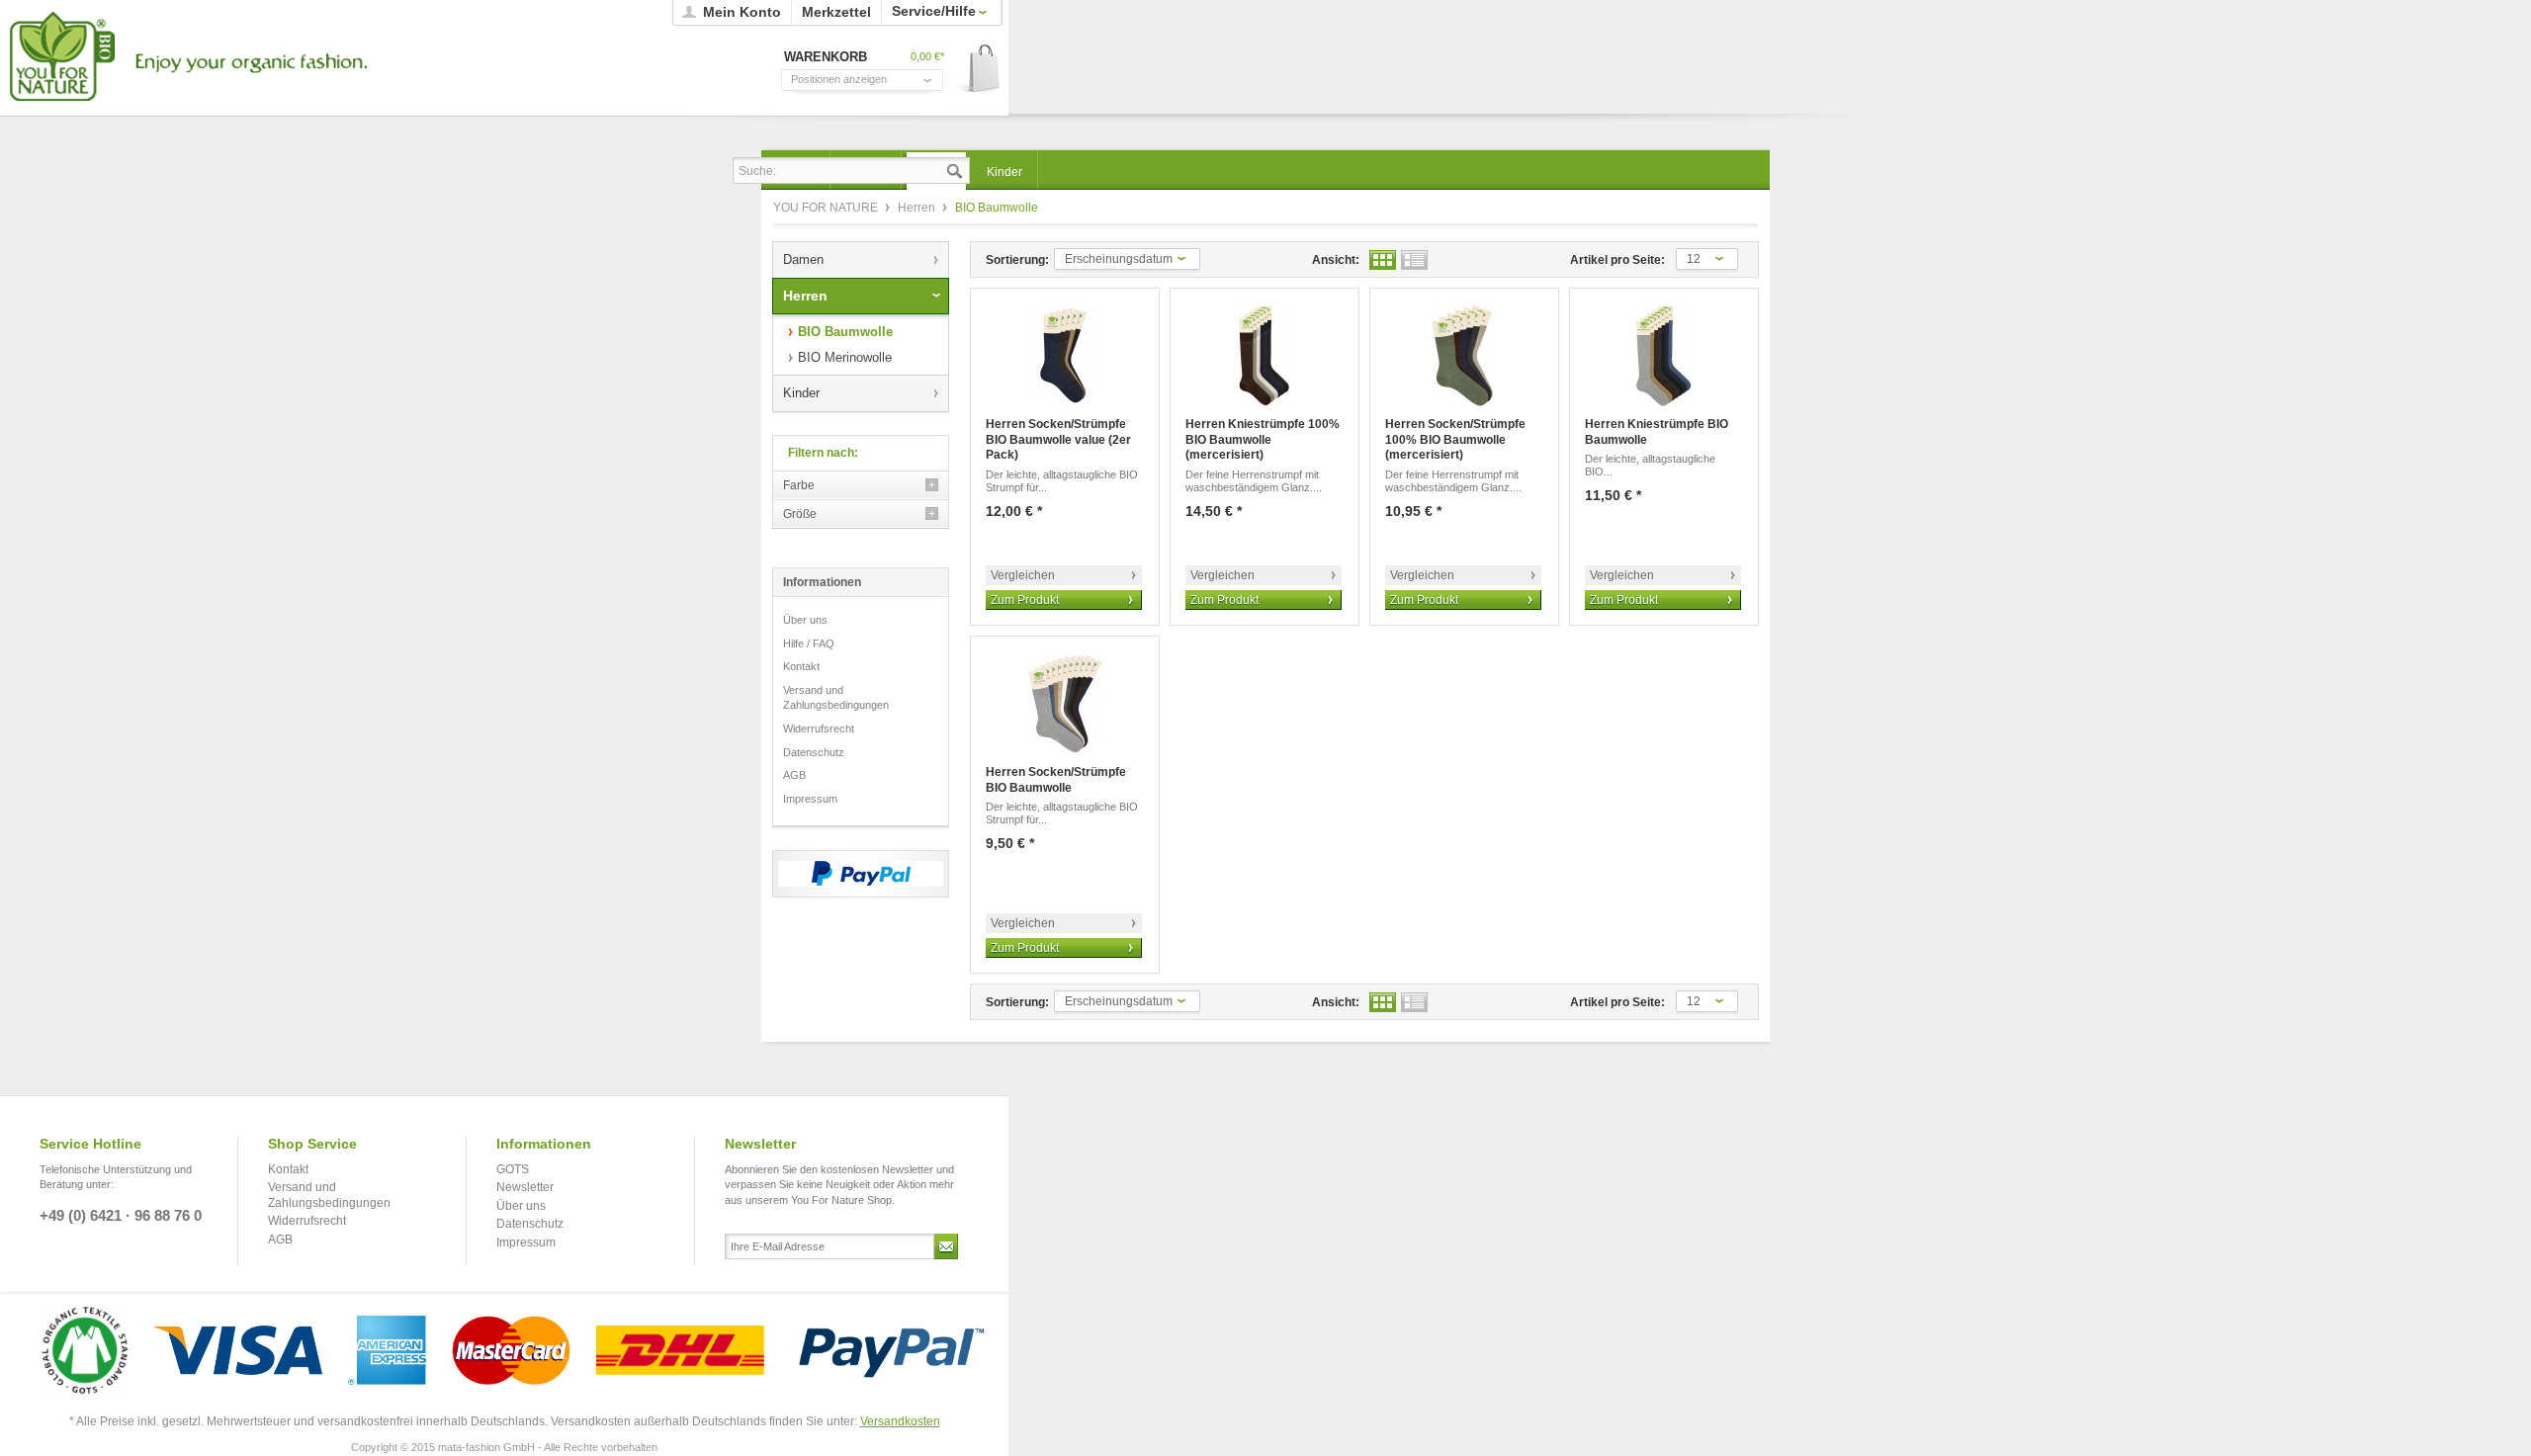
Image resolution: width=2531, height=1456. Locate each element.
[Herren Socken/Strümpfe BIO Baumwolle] (1065, 703)
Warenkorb (977, 70)
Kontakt (801, 666)
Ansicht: (1336, 260)
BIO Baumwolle (845, 332)
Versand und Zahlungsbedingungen (836, 698)
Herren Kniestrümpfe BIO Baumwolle (1657, 432)
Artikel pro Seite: (1617, 260)
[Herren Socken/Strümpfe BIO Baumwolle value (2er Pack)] (1065, 355)
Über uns (805, 620)
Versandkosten (900, 1421)
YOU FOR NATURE (185, 57)
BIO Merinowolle (845, 357)
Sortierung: (1017, 260)
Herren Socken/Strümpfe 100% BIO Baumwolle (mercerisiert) (1455, 439)
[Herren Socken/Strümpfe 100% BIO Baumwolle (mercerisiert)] (1464, 355)
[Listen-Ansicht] (1414, 260)
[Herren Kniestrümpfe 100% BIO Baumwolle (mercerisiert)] (1265, 355)
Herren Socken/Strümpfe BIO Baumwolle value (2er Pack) (1058, 439)
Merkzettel (836, 12)
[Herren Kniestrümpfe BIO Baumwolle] (1664, 355)
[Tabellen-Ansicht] (1383, 260)
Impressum (810, 799)
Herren (918, 208)
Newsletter (525, 1187)
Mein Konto (742, 12)
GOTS (513, 1169)
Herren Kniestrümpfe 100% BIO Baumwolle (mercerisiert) (1263, 439)
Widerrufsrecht (819, 728)
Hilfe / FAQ (809, 643)
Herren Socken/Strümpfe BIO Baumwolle (1056, 780)
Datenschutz (814, 752)
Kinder (801, 393)
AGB (794, 775)
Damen (803, 259)
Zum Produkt (1025, 600)
